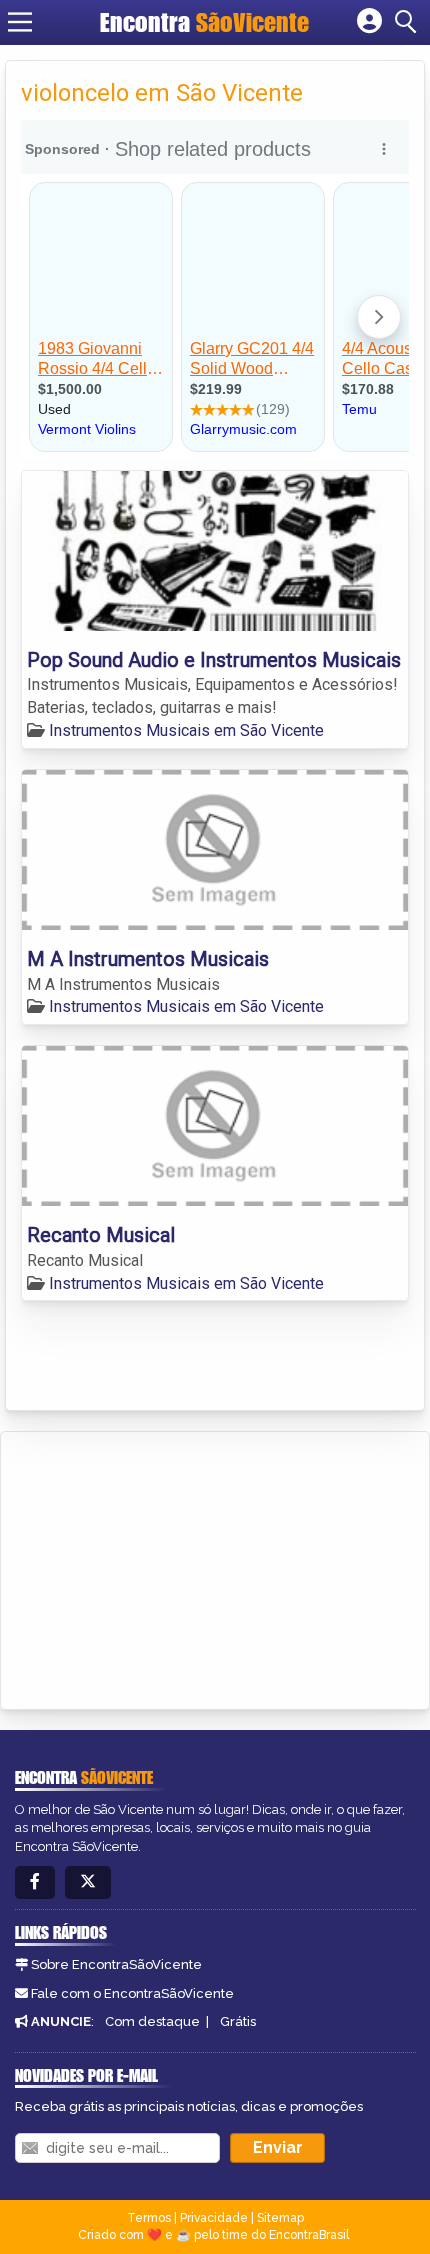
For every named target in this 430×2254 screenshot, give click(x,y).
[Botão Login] (369, 22)
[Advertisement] (166, 1567)
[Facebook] (35, 1882)
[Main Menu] (20, 22)
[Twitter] (88, 1882)
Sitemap (280, 2218)
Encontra (204, 22)
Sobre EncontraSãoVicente (116, 1964)
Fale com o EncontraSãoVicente (132, 1993)
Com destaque (152, 2021)
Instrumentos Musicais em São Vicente (186, 730)
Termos (149, 2218)
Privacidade (214, 2218)
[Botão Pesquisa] (409, 22)
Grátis (238, 2021)
